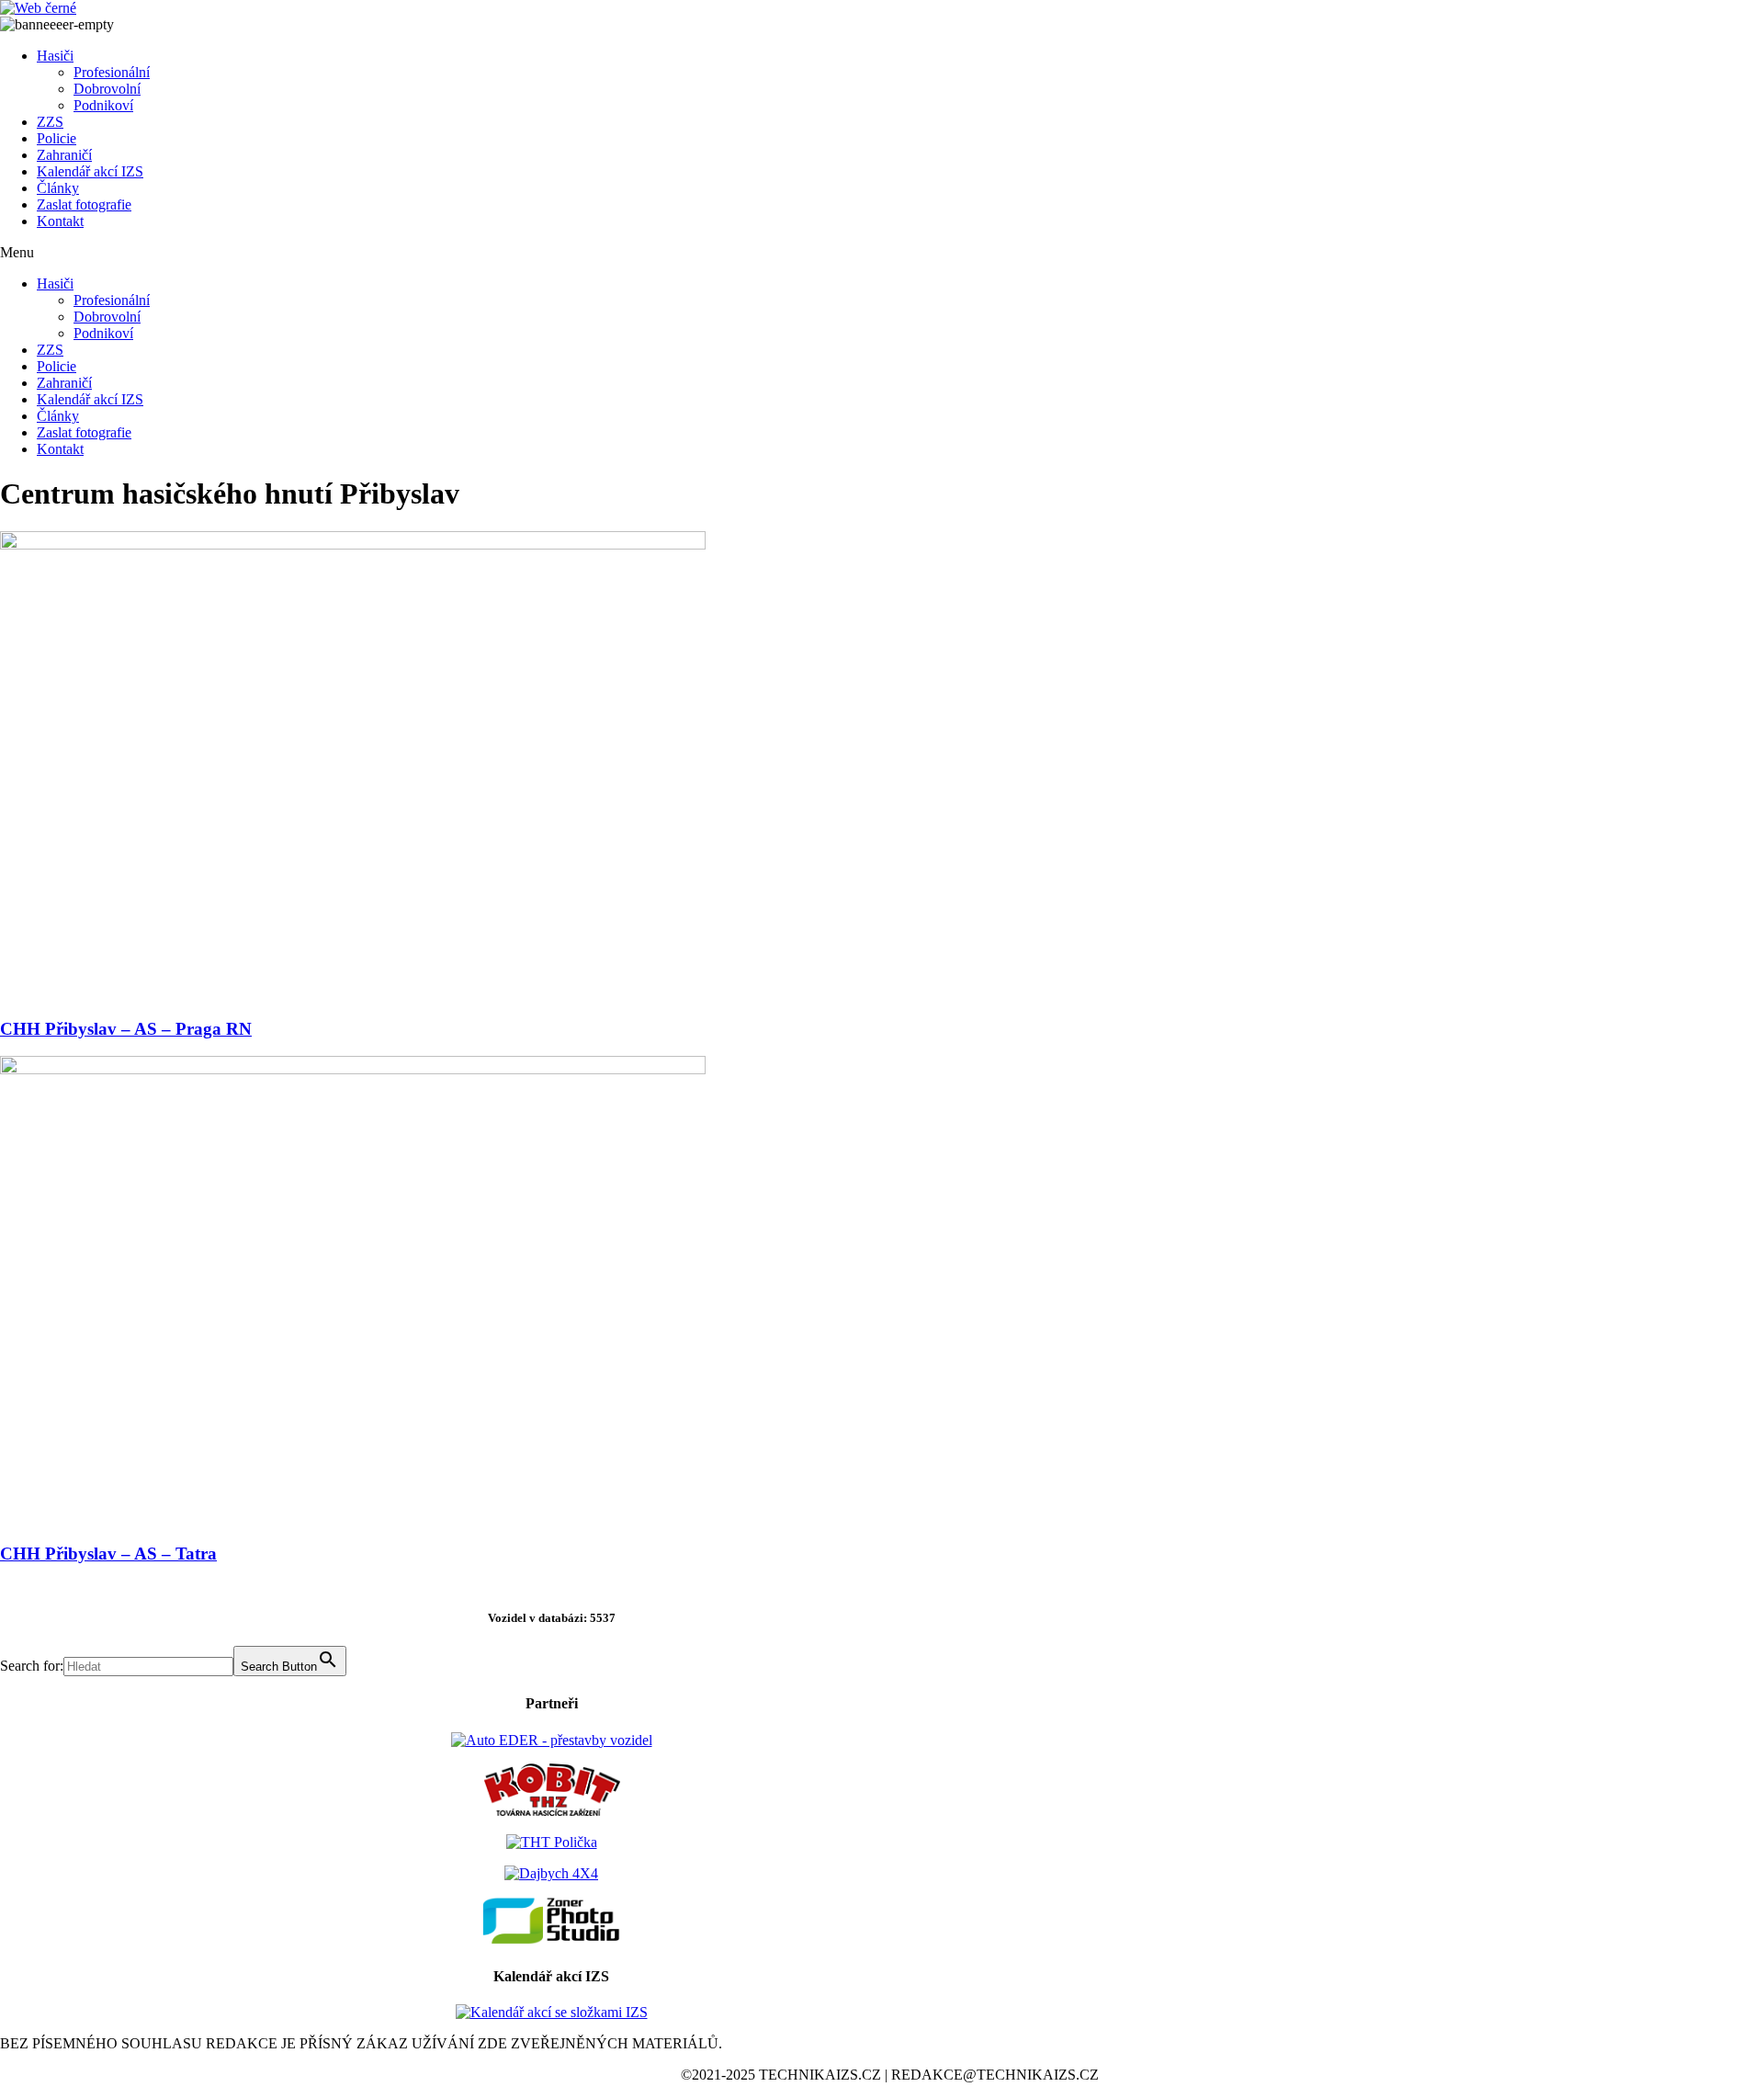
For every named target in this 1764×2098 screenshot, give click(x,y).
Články (58, 188)
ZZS (50, 122)
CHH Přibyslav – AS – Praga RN (126, 1029)
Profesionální (112, 72)
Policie (57, 138)
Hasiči (55, 56)
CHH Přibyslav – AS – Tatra (108, 1554)
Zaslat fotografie (84, 204)
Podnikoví (103, 105)
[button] (551, 253)
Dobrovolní (107, 89)
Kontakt (60, 221)
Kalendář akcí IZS (90, 171)
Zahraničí (64, 155)
